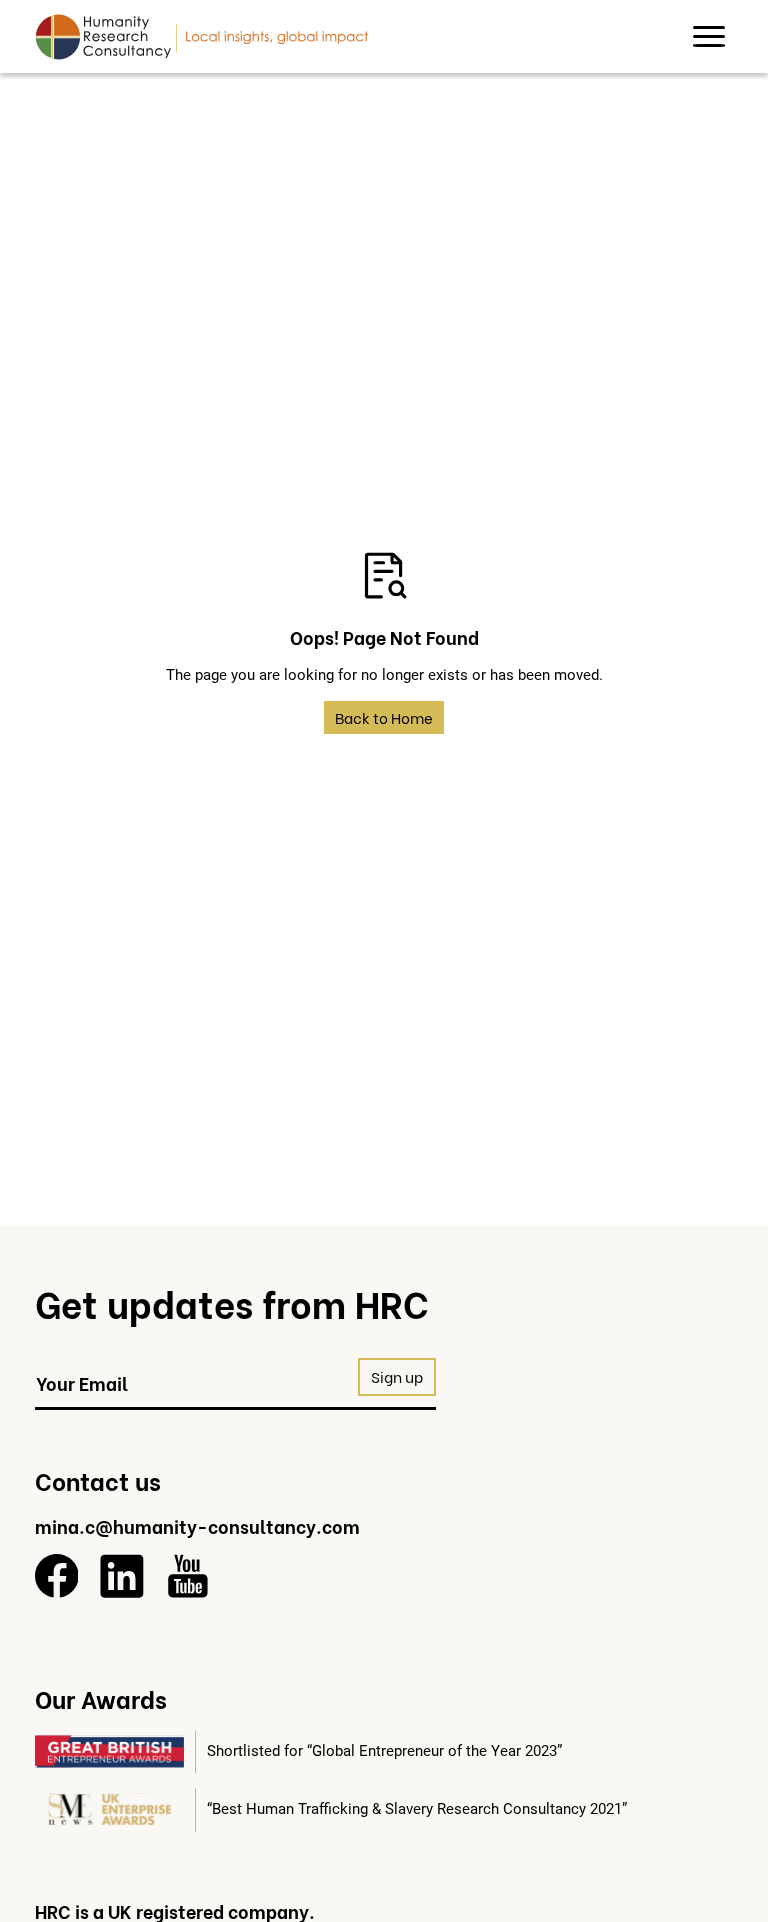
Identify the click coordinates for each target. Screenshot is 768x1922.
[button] (709, 37)
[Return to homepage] (202, 36)
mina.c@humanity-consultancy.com (197, 1525)
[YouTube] (188, 1576)
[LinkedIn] (122, 1576)
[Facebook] (57, 1576)
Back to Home (384, 717)
